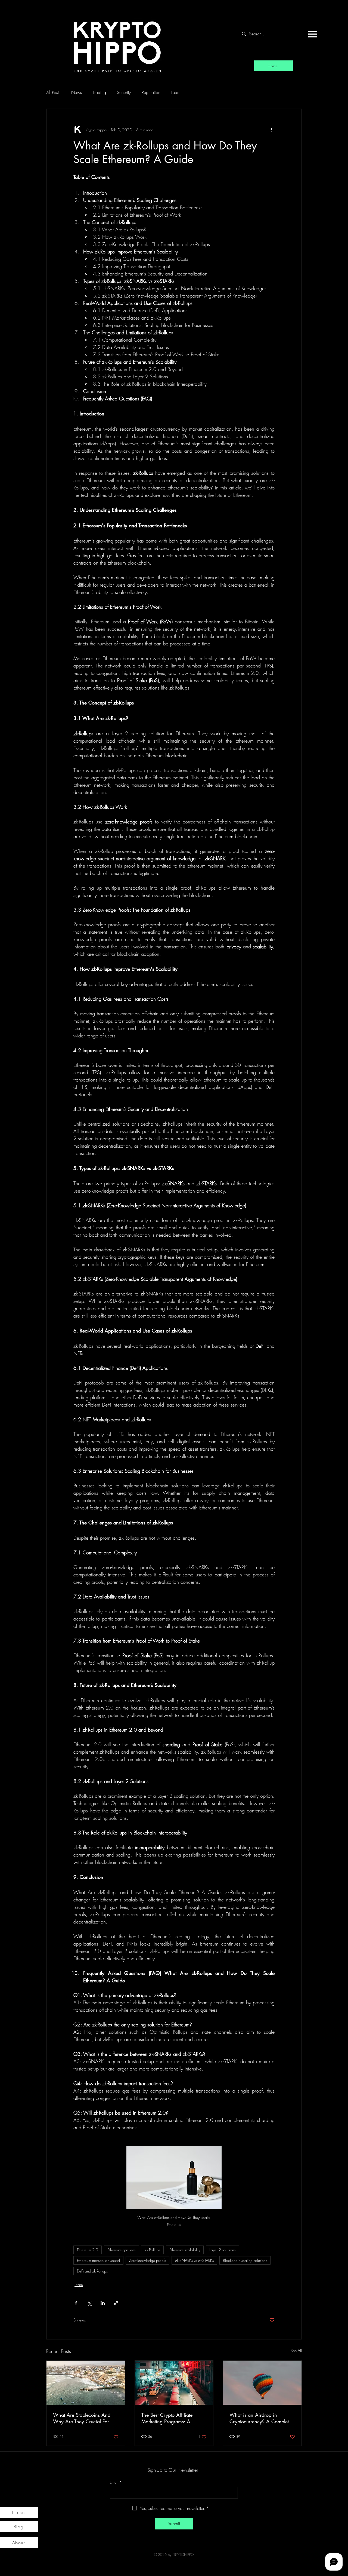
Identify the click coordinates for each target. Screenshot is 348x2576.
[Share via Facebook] (76, 2303)
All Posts (53, 92)
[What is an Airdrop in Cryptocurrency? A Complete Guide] (262, 2383)
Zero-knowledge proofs (147, 2260)
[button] (313, 34)
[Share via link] (116, 2303)
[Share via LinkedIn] (103, 2303)
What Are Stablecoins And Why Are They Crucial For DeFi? (82, 2418)
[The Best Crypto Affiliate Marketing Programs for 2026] (174, 2383)
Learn (176, 92)
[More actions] (271, 130)
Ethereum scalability (185, 2250)
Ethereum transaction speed (98, 2260)
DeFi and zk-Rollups (92, 2271)
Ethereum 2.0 (88, 2250)
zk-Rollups (152, 2250)
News (77, 92)
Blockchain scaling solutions (245, 2260)
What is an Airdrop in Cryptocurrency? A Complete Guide (260, 2418)
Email (116, 2482)
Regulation (151, 92)
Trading (99, 92)
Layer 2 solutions (222, 2250)
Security (124, 92)
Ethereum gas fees (121, 2250)
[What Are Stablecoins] (86, 2383)
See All (296, 2350)
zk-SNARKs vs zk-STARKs (194, 2260)
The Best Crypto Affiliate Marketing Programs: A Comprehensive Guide (167, 2418)
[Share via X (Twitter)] (89, 2303)
